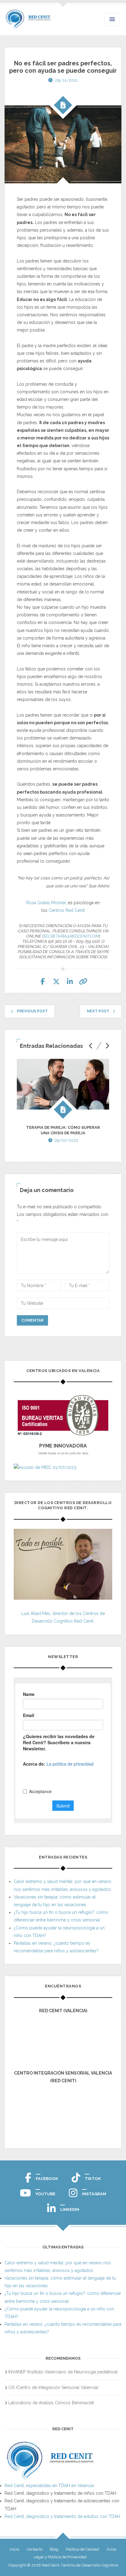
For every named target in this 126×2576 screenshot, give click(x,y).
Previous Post (32, 1011)
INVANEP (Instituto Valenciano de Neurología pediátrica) (63, 2372)
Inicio (15, 2549)
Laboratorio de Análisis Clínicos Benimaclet (51, 2403)
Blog (54, 2549)
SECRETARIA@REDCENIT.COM (71, 936)
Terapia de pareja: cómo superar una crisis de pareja (63, 1130)
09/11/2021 (66, 80)
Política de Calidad (82, 2549)
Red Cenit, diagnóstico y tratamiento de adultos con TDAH (62, 2516)
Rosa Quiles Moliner (46, 903)
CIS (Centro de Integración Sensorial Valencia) (53, 2387)
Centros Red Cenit (67, 910)
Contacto (35, 2549)
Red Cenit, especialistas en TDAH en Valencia (49, 2486)
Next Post (98, 1011)
